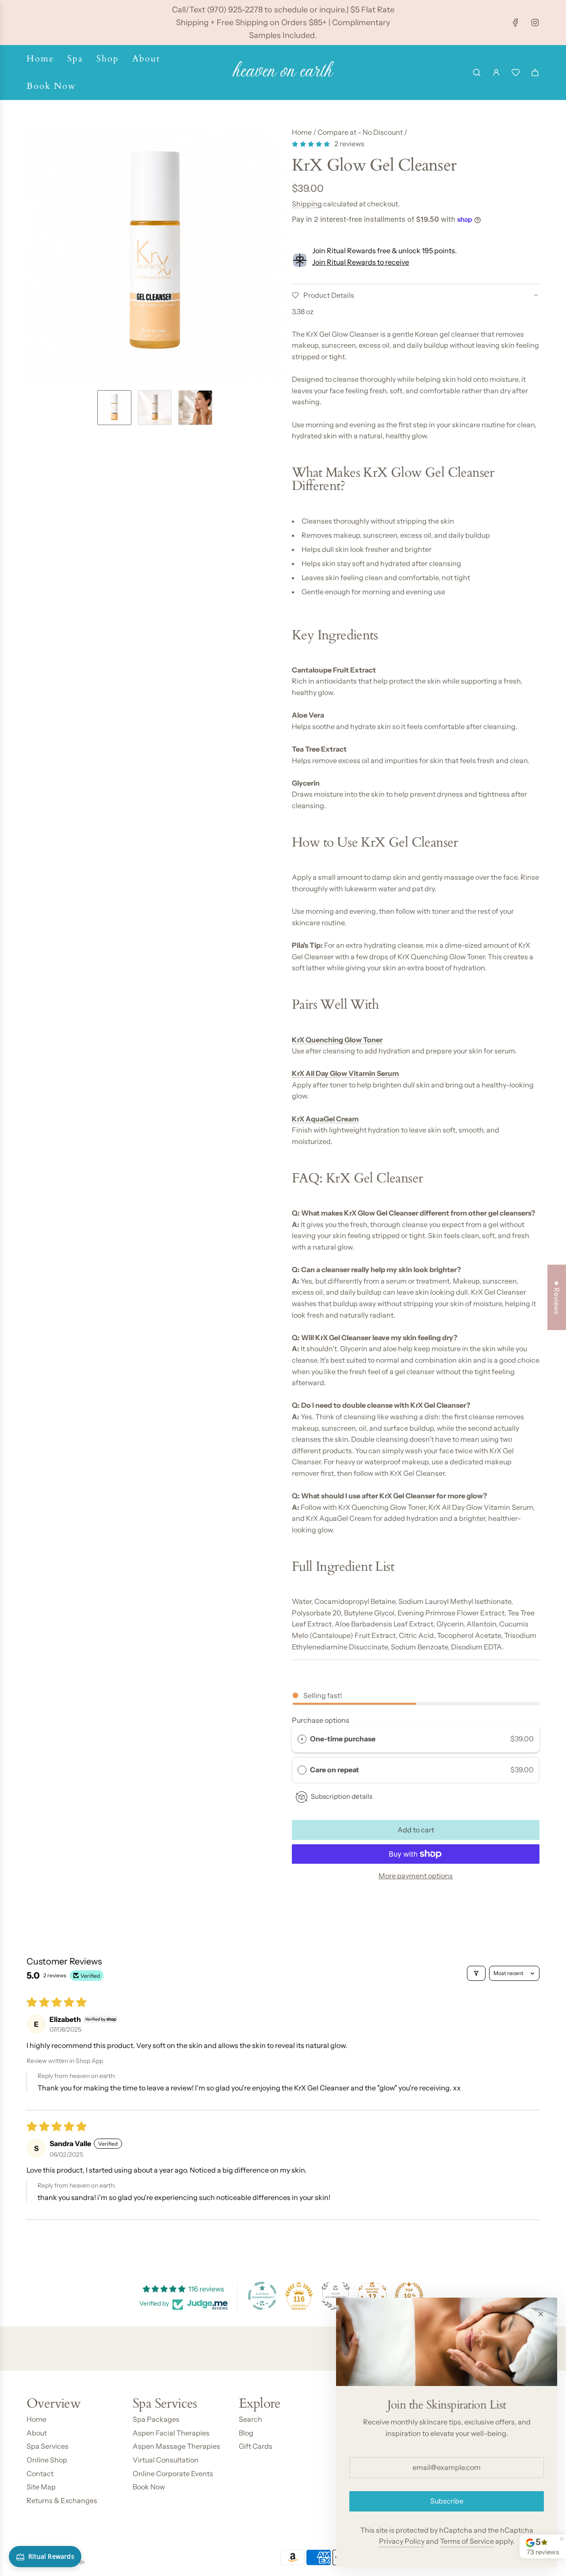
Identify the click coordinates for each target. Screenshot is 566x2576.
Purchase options (321, 1720)
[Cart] (535, 72)
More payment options (416, 1876)
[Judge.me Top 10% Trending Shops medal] (409, 2296)
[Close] (541, 2314)
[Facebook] (516, 23)
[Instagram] (535, 23)
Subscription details (342, 1796)
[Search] (477, 72)
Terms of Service (467, 2541)
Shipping (307, 204)
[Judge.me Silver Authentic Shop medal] (336, 2296)
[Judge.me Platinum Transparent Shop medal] (262, 2296)
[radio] (302, 1739)
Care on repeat (335, 1770)
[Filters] (476, 1973)
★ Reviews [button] (557, 1297)
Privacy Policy (402, 2541)
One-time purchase (343, 1739)
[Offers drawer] (516, 72)
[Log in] (496, 72)
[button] (34, 255)
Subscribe (447, 2501)
